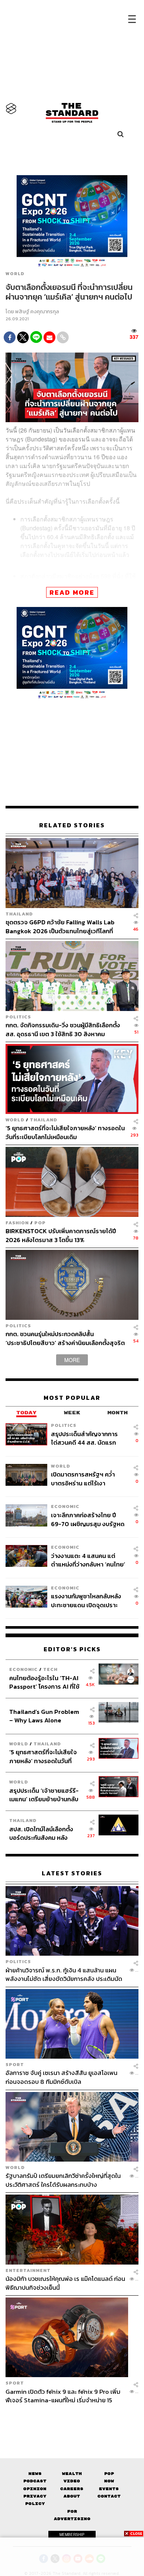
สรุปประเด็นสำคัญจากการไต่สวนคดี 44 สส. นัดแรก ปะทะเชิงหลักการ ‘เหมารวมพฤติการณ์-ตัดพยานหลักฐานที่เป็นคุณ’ (85, 1438)
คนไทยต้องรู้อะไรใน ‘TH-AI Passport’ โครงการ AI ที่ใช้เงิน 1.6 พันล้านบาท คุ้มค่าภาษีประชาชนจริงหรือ (46, 1682)
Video (72, 2481)
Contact (109, 2496)
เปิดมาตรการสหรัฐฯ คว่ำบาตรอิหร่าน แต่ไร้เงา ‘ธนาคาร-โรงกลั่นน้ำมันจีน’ (85, 1479)
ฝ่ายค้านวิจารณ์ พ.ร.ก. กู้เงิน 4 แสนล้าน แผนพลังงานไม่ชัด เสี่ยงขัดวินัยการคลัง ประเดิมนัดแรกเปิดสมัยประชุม (64, 1974)
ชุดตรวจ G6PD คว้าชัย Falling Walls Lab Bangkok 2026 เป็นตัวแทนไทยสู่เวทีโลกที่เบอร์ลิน (60, 926)
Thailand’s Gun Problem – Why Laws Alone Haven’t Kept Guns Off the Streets (44, 1716)
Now (109, 2481)
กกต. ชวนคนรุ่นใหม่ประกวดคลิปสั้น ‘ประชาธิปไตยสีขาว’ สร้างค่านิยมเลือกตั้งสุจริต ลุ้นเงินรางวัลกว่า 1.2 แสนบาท (65, 1338)
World (15, 274)
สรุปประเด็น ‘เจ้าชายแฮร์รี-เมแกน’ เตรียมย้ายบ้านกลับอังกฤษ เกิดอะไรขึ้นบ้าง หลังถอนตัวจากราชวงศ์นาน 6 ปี (44, 1795)
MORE (72, 1360)
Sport (15, 2064)
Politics (18, 1017)
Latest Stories (72, 1873)
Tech (50, 1669)
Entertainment (28, 2270)
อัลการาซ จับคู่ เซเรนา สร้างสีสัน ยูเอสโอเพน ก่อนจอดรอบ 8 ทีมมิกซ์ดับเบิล (61, 2077)
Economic (65, 1506)
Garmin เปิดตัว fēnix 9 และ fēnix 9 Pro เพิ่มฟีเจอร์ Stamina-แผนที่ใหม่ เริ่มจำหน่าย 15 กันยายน (63, 2396)
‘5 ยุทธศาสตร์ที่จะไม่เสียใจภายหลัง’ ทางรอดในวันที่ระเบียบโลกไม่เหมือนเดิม (65, 1132)
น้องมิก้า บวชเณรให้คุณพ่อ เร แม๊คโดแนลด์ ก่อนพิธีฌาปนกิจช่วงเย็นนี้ (65, 2283)
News (35, 2474)
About (72, 2496)
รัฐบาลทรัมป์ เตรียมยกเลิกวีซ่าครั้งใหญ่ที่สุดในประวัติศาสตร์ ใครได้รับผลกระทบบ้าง (63, 2180)
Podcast (35, 2481)
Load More (72, 2417)
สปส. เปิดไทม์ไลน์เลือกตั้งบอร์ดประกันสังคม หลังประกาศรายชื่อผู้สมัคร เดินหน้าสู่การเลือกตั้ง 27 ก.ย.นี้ (44, 1833)
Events (109, 2489)
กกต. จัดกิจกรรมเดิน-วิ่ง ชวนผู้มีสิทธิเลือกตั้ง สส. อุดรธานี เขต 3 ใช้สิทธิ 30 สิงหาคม (63, 1029)
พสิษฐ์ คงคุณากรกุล (37, 312)
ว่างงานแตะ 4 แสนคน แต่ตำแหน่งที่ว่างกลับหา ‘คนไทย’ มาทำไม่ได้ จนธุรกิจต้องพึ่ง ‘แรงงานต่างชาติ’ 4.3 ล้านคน (88, 1560)
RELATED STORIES (72, 825)
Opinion (35, 2489)
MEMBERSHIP (72, 2535)
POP (40, 1223)
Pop (109, 2474)
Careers (72, 2489)
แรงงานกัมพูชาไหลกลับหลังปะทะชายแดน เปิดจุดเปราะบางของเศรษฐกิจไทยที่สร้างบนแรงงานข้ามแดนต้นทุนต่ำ (87, 1600)
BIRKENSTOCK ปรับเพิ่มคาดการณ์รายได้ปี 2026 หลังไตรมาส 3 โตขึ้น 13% (61, 1235)
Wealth (72, 2474)
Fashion (17, 1223)
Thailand (19, 914)
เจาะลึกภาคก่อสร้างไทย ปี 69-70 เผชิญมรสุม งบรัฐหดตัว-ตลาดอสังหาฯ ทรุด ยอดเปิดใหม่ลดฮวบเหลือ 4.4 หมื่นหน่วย (88, 1519)
